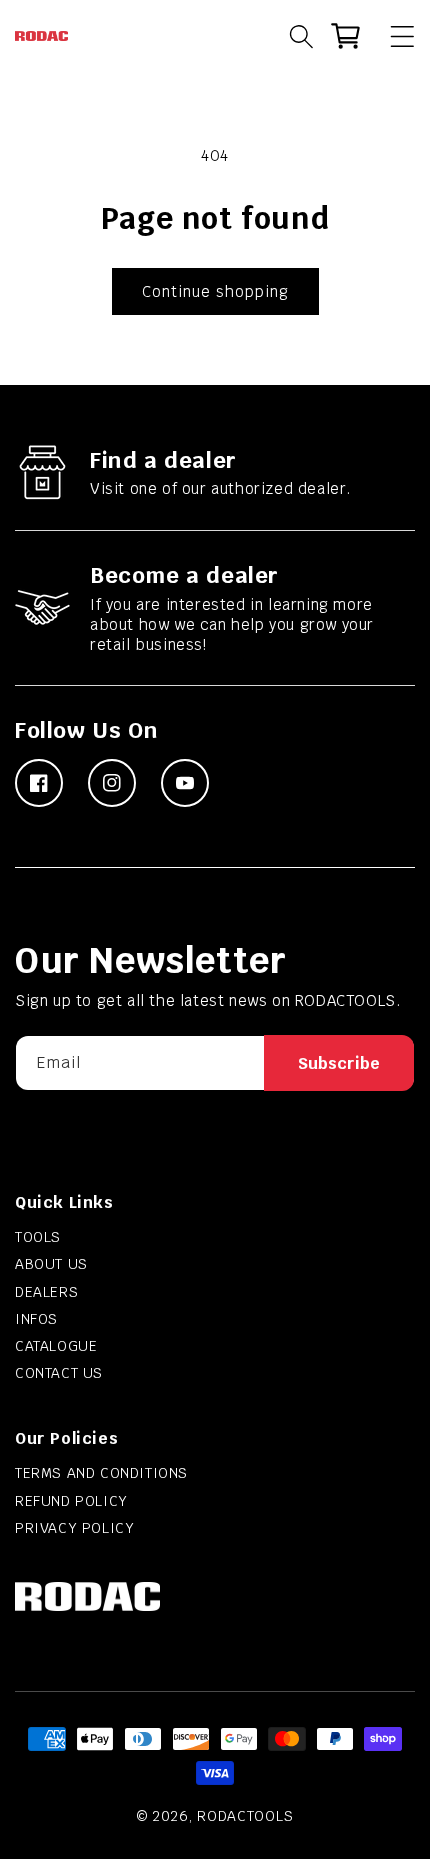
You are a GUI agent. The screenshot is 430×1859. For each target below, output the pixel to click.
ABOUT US (51, 1264)
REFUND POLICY (71, 1501)
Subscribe (339, 1063)
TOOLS (38, 1237)
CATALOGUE (56, 1346)
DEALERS (46, 1292)
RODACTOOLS (245, 1816)
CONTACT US (59, 1373)
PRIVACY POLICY (74, 1528)
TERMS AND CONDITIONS (101, 1473)
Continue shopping (215, 291)
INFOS (36, 1319)
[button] (393, 36)
